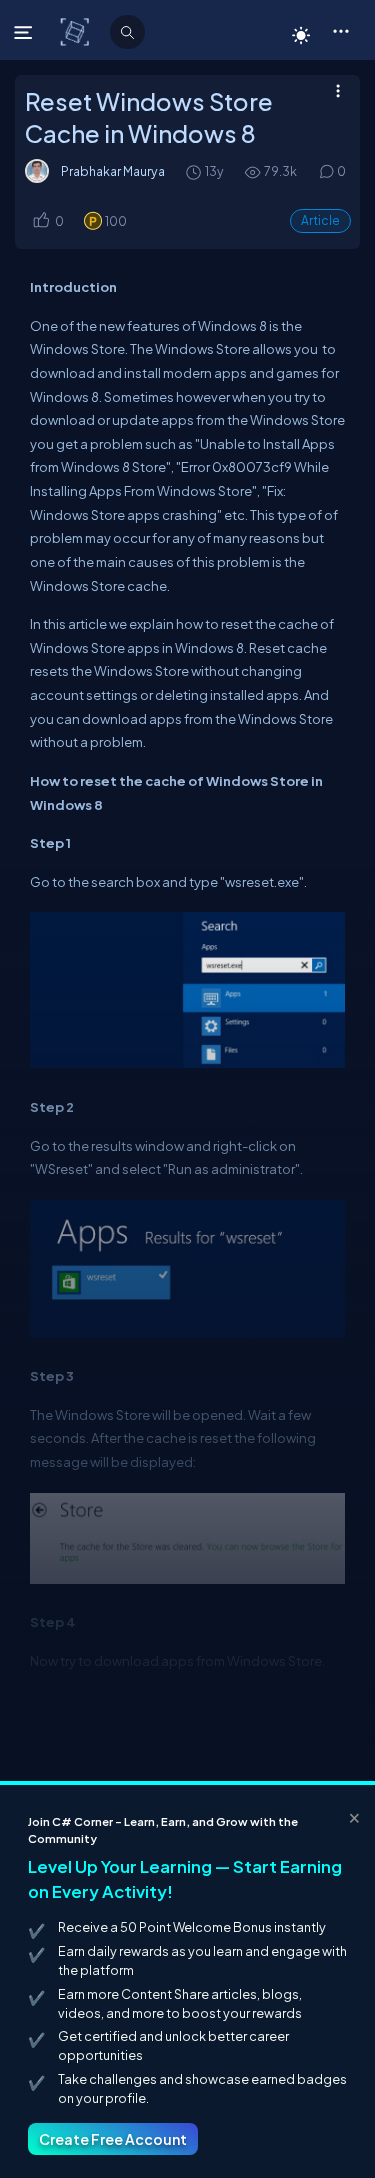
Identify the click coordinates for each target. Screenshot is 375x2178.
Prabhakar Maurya (113, 171)
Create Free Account (113, 2139)
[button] (340, 30)
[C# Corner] (76, 31)
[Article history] (195, 171)
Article (320, 220)
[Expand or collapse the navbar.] (25, 32)
